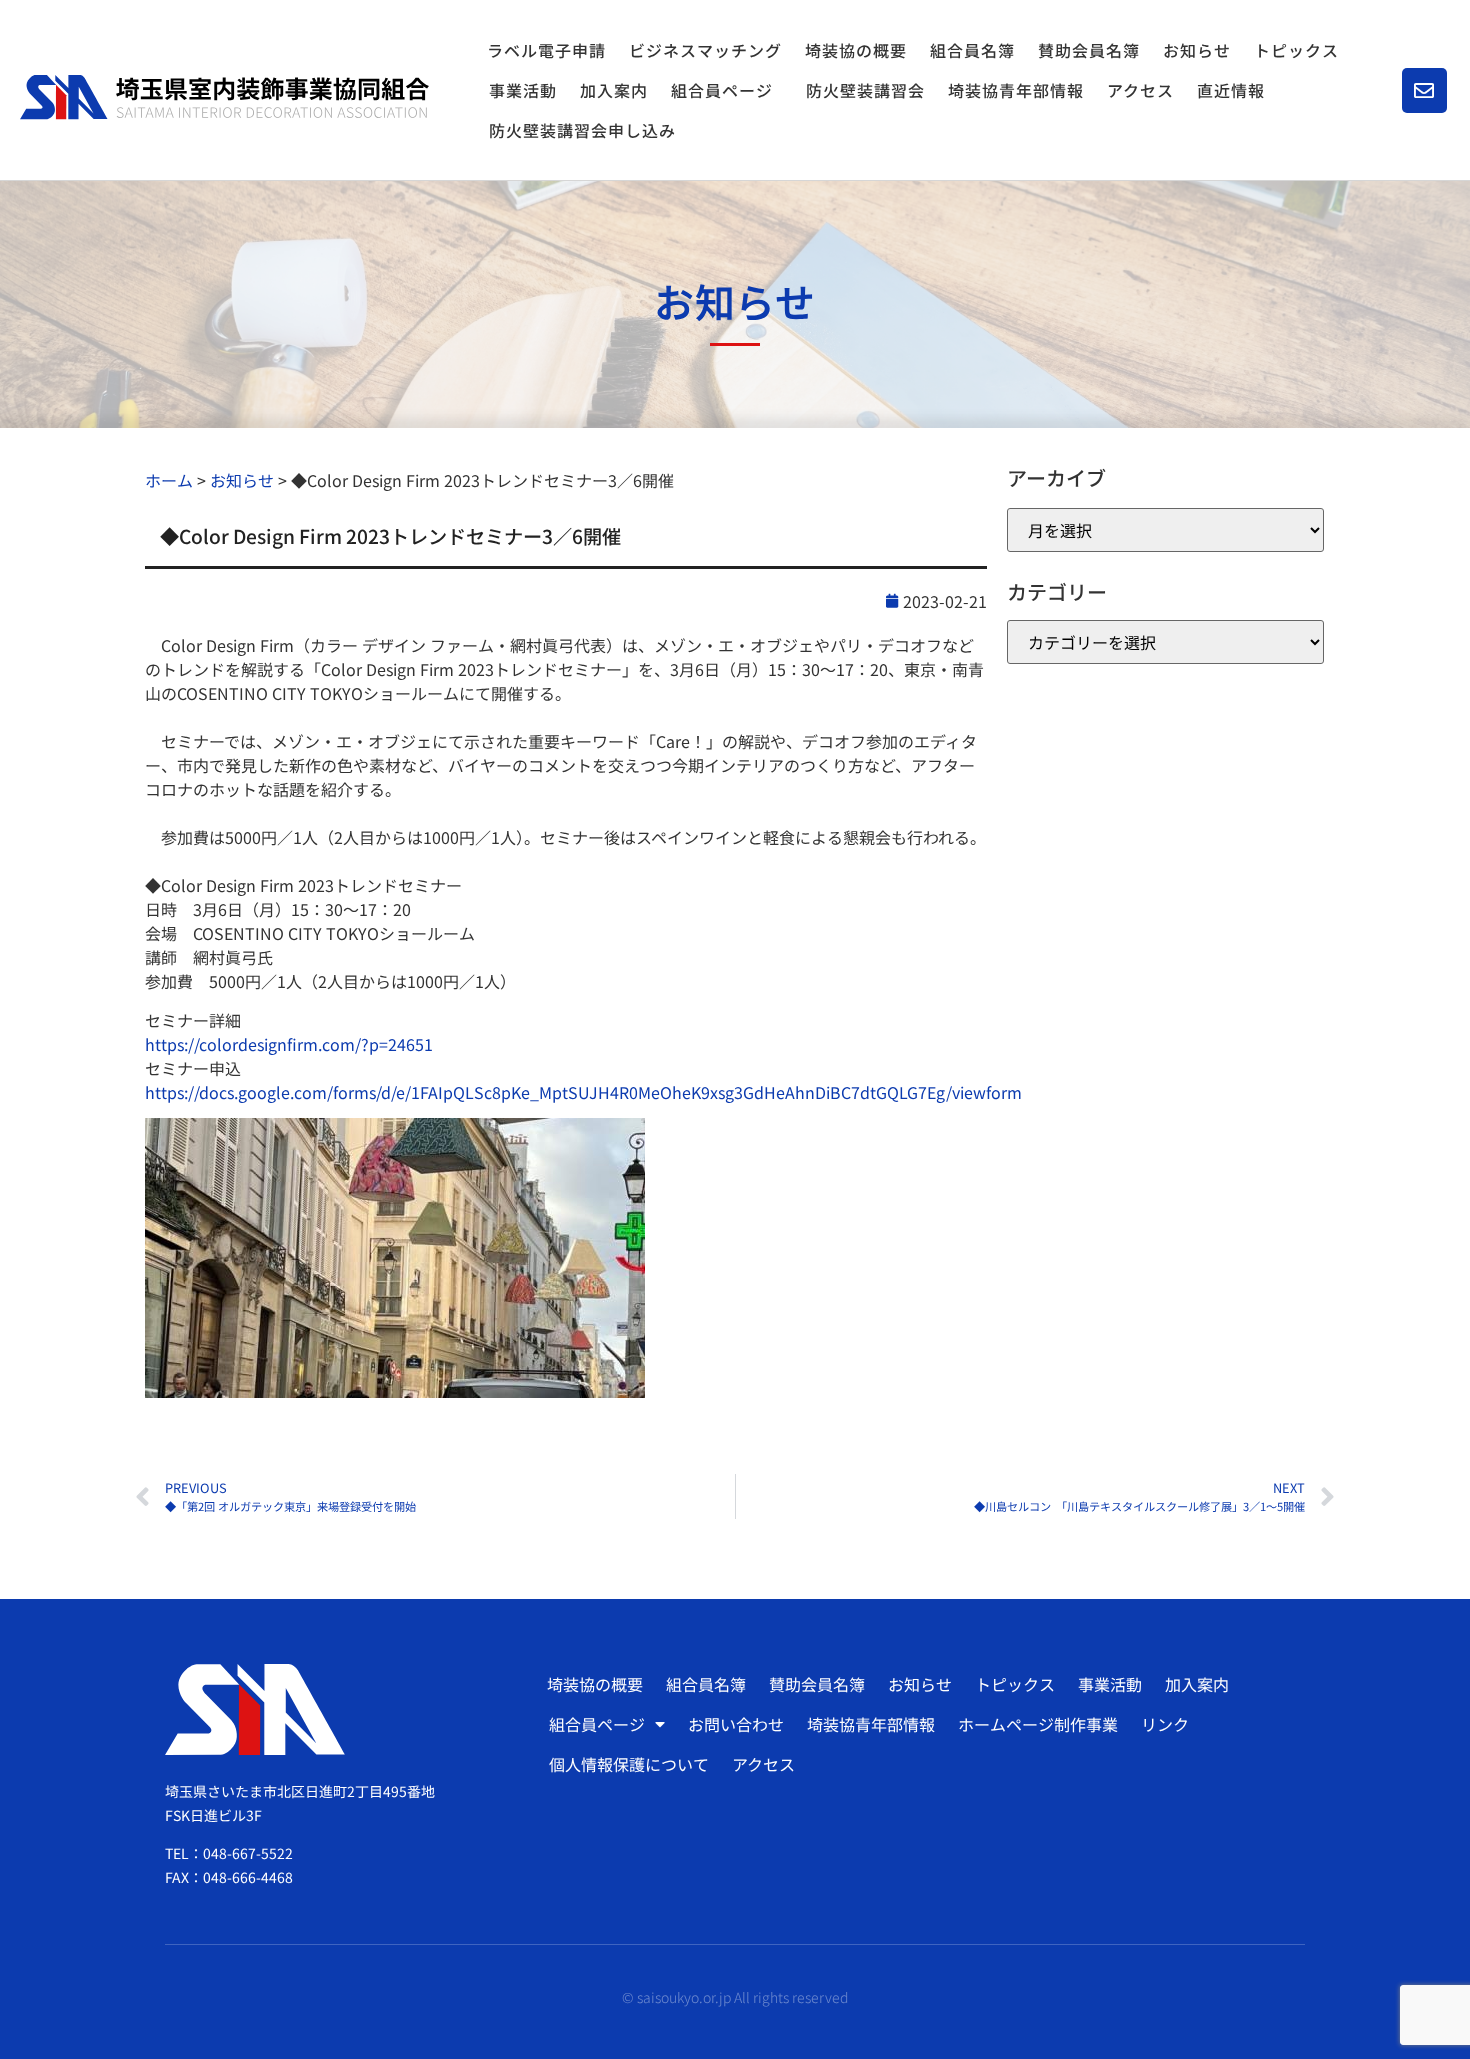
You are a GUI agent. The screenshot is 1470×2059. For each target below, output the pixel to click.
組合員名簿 (972, 50)
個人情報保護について (629, 1764)
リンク (1165, 1724)
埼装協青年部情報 (1016, 90)
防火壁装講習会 (865, 90)
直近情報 (1231, 90)
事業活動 (523, 90)
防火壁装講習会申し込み (582, 130)
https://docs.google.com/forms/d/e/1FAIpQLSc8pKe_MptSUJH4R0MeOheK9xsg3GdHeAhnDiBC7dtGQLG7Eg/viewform (583, 1092)
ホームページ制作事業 (1038, 1724)
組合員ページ (722, 90)
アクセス (1140, 90)
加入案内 (614, 90)
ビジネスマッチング (705, 50)
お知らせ (1197, 50)
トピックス (1296, 50)
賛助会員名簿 (1089, 50)
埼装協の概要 (856, 50)
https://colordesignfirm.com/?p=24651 (289, 1044)
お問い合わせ (736, 1724)
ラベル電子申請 (546, 50)
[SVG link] (224, 97)
